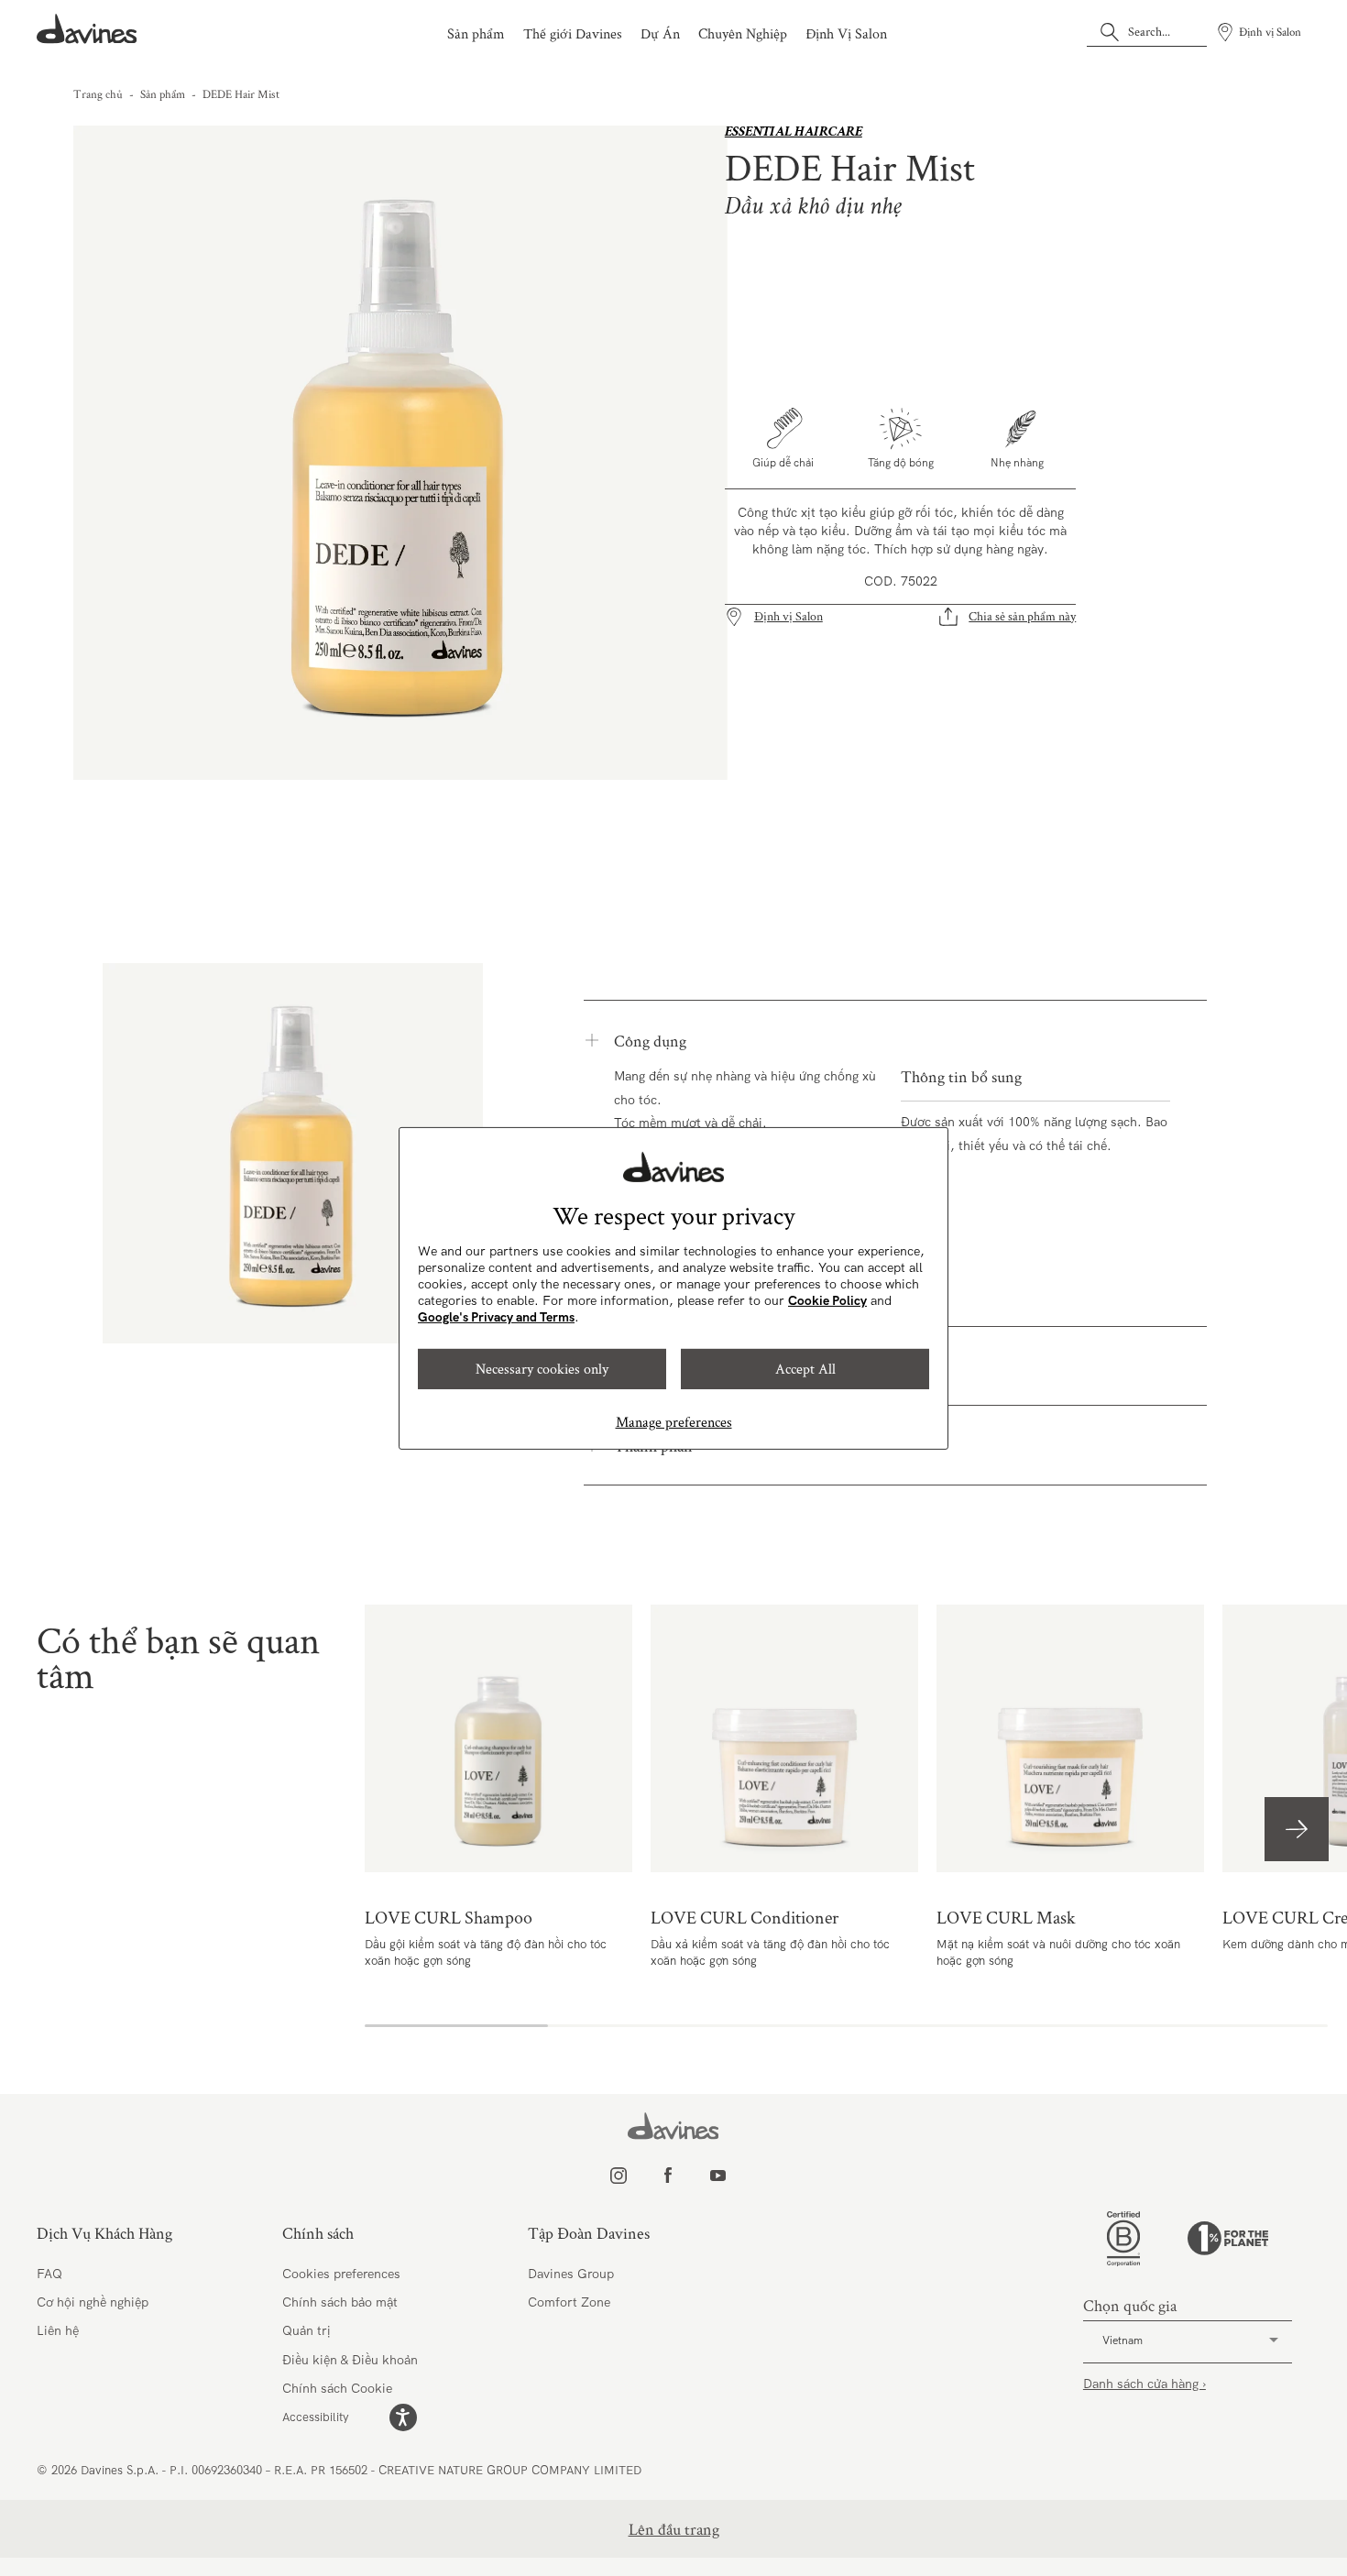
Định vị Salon (788, 616)
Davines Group (571, 2274)
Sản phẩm (476, 33)
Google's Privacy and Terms (496, 1317)
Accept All (805, 1369)
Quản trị (307, 2330)
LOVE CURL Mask (1070, 1738)
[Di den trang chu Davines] (87, 29)
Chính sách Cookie (337, 2388)
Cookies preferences (341, 2274)
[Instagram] (637, 2176)
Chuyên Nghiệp (743, 33)
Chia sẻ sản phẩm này (1022, 616)
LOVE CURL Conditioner (784, 1738)
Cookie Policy (827, 1300)
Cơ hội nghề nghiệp (93, 2302)
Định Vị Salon (846, 33)
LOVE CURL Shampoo (498, 1738)
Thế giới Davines (573, 33)
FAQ (49, 2274)
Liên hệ (58, 2330)
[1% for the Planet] (1228, 2238)
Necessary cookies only (542, 1369)
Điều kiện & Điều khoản (350, 2360)
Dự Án (660, 33)
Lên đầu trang (674, 2529)
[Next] (693, 453)
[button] (1297, 1829)
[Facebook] (687, 2176)
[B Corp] (1123, 2239)
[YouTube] (737, 2176)
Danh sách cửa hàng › (1144, 2384)
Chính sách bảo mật (340, 2302)
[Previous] (109, 453)
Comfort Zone (569, 2302)
